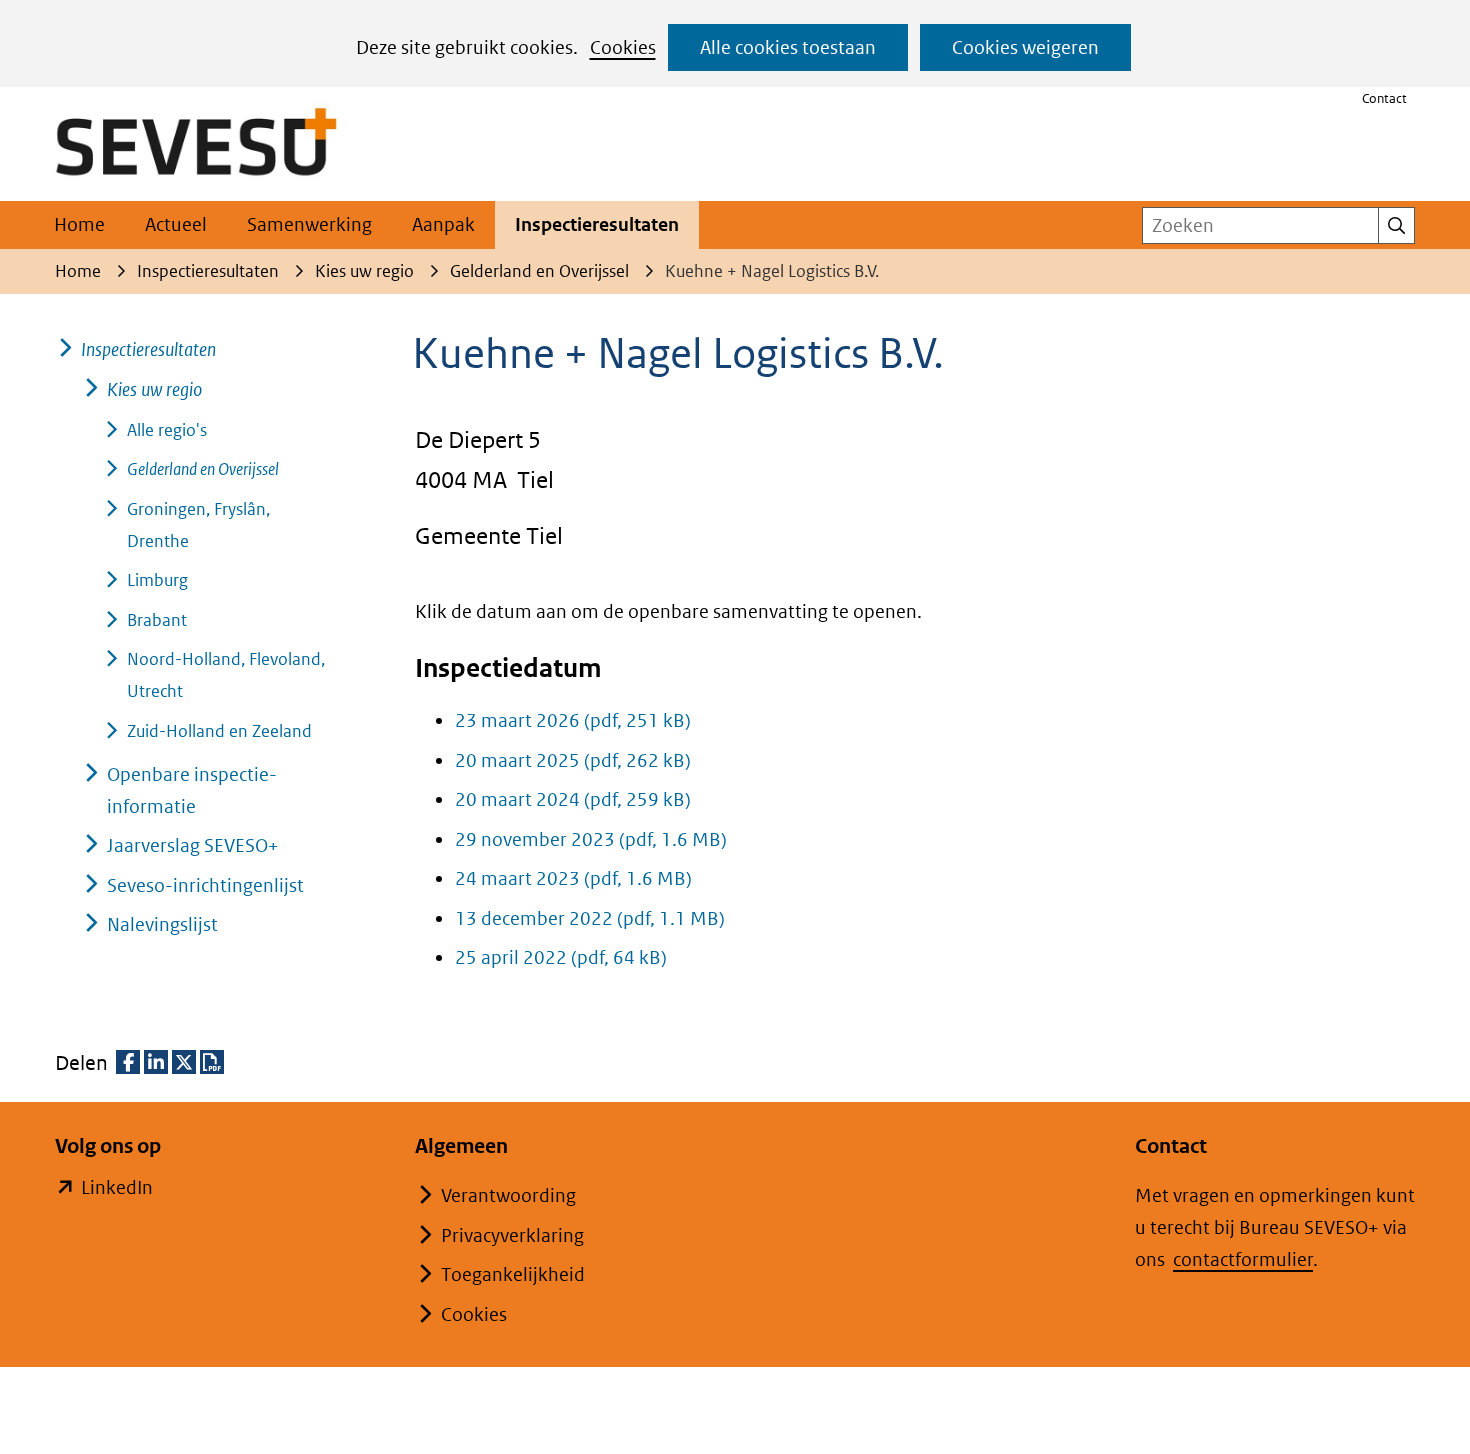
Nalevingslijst (162, 924)
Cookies (623, 47)
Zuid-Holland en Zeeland (219, 731)
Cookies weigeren (1025, 47)
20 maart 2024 (573, 799)
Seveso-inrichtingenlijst (205, 885)
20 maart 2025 (573, 760)
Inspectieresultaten (597, 224)
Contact (1384, 98)
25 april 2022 (561, 957)
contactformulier (1243, 1259)
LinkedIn (117, 1189)
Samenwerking (309, 224)
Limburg (157, 580)
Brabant (157, 620)
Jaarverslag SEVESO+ (193, 845)
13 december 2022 (590, 918)
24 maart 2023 (573, 878)
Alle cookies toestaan (788, 47)
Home (79, 224)
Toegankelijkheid (513, 1274)
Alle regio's (167, 430)
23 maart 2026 (573, 720)
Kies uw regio (154, 389)
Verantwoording (508, 1195)
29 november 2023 (591, 839)
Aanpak (443, 224)
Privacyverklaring (512, 1235)
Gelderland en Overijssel (203, 469)
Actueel (176, 224)
